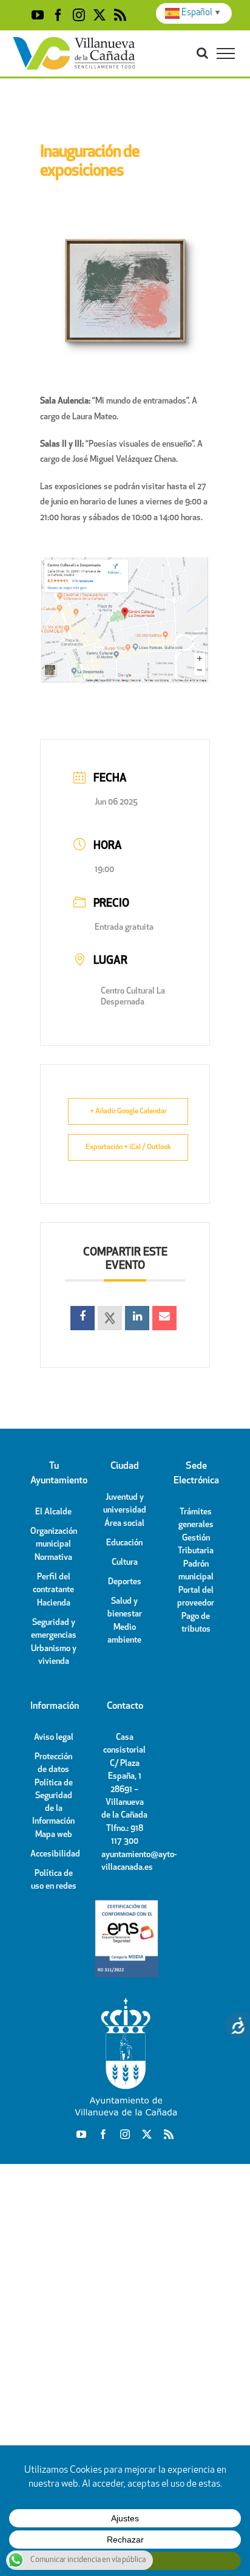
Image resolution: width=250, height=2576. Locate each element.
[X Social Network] (110, 1318)
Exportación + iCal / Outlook (128, 1147)
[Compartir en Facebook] (83, 1318)
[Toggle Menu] (226, 53)
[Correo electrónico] (164, 1318)
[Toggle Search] (202, 53)
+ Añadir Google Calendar (128, 1111)
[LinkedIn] (137, 1318)
